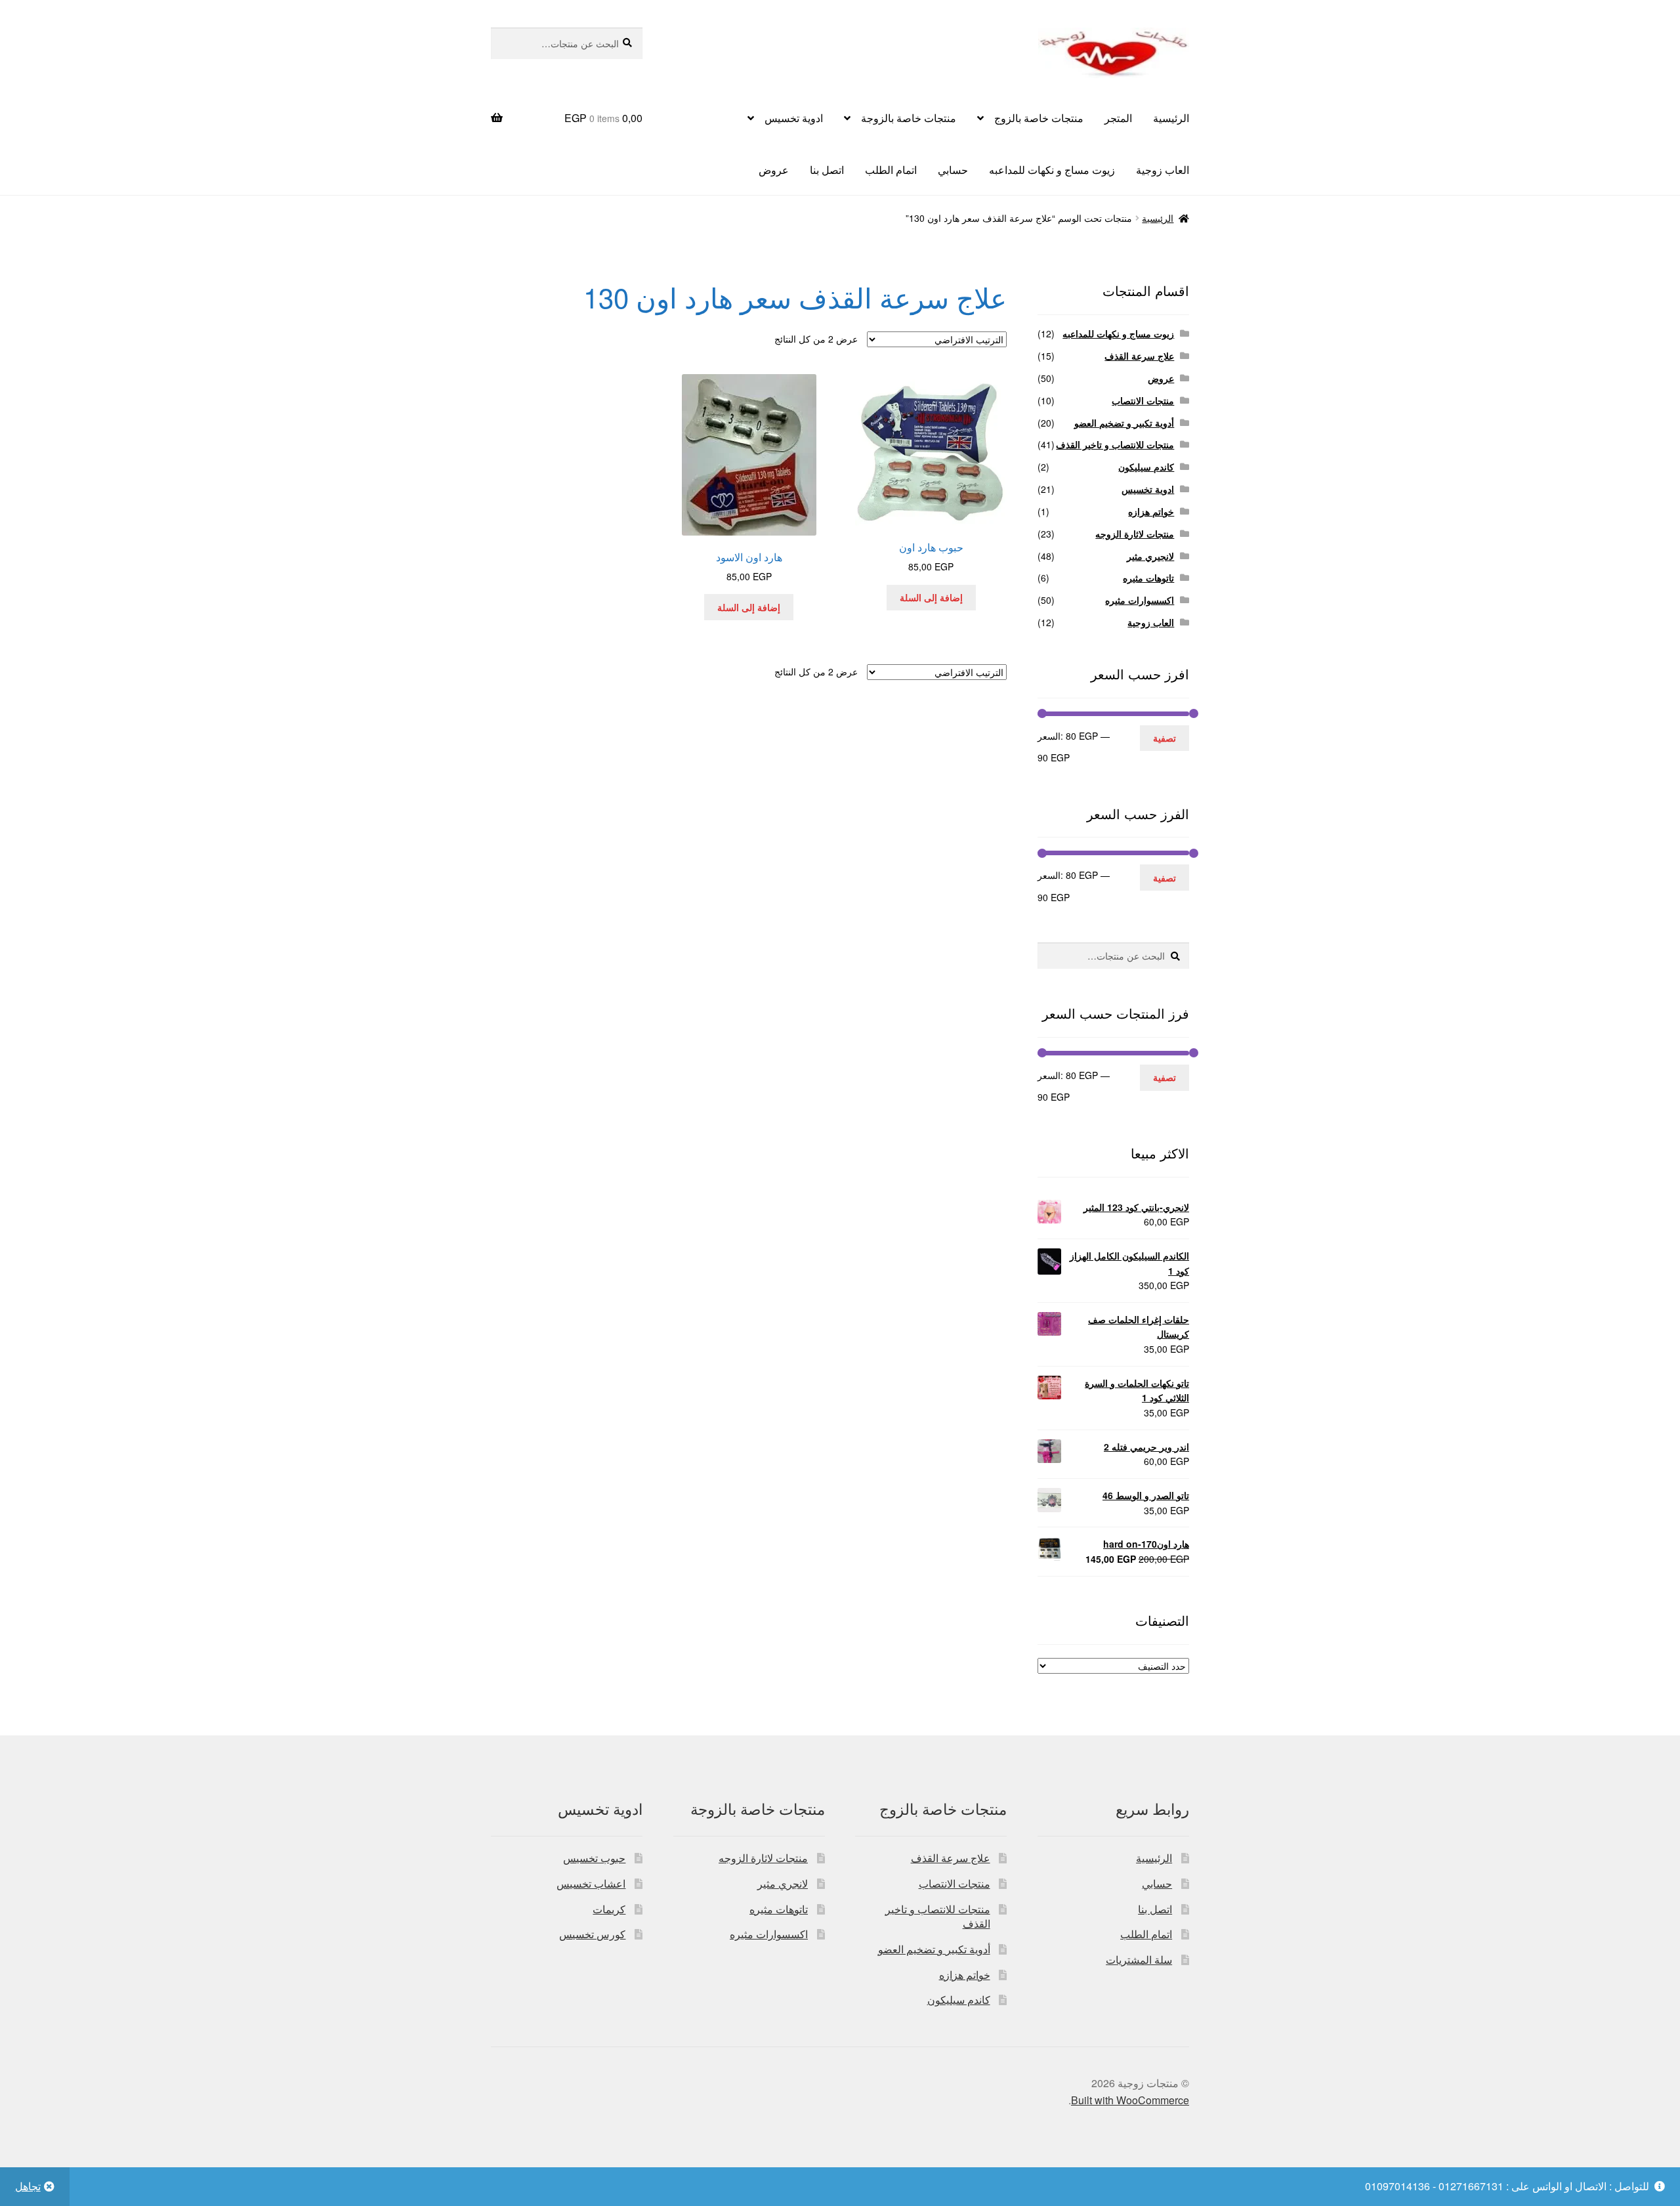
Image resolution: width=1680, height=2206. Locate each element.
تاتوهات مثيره (1148, 578)
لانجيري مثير (1150, 556)
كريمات (609, 1909)
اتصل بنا (827, 170)
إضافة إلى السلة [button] (931, 597)
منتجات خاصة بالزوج (1039, 118)
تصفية (1165, 738)
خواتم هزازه (1151, 511)
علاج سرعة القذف (1139, 356)
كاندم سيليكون (1146, 467)
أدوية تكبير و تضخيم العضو (1124, 423)
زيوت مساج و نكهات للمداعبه (1052, 170)
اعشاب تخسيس (591, 1883)
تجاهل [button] (28, 2186)
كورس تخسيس (592, 1934)
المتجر (1118, 118)
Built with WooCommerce (1130, 2100)
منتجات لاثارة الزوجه (1135, 534)
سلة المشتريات (1139, 1960)
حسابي (953, 170)
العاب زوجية (1163, 170)
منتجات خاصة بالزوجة (909, 118)
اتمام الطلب (891, 170)
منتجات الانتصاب (1143, 400)
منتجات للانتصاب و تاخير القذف (1115, 444)
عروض (774, 170)
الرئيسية (1171, 118)
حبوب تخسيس (594, 1858)
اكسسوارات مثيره (1140, 600)
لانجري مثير (783, 1883)
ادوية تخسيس (794, 118)
